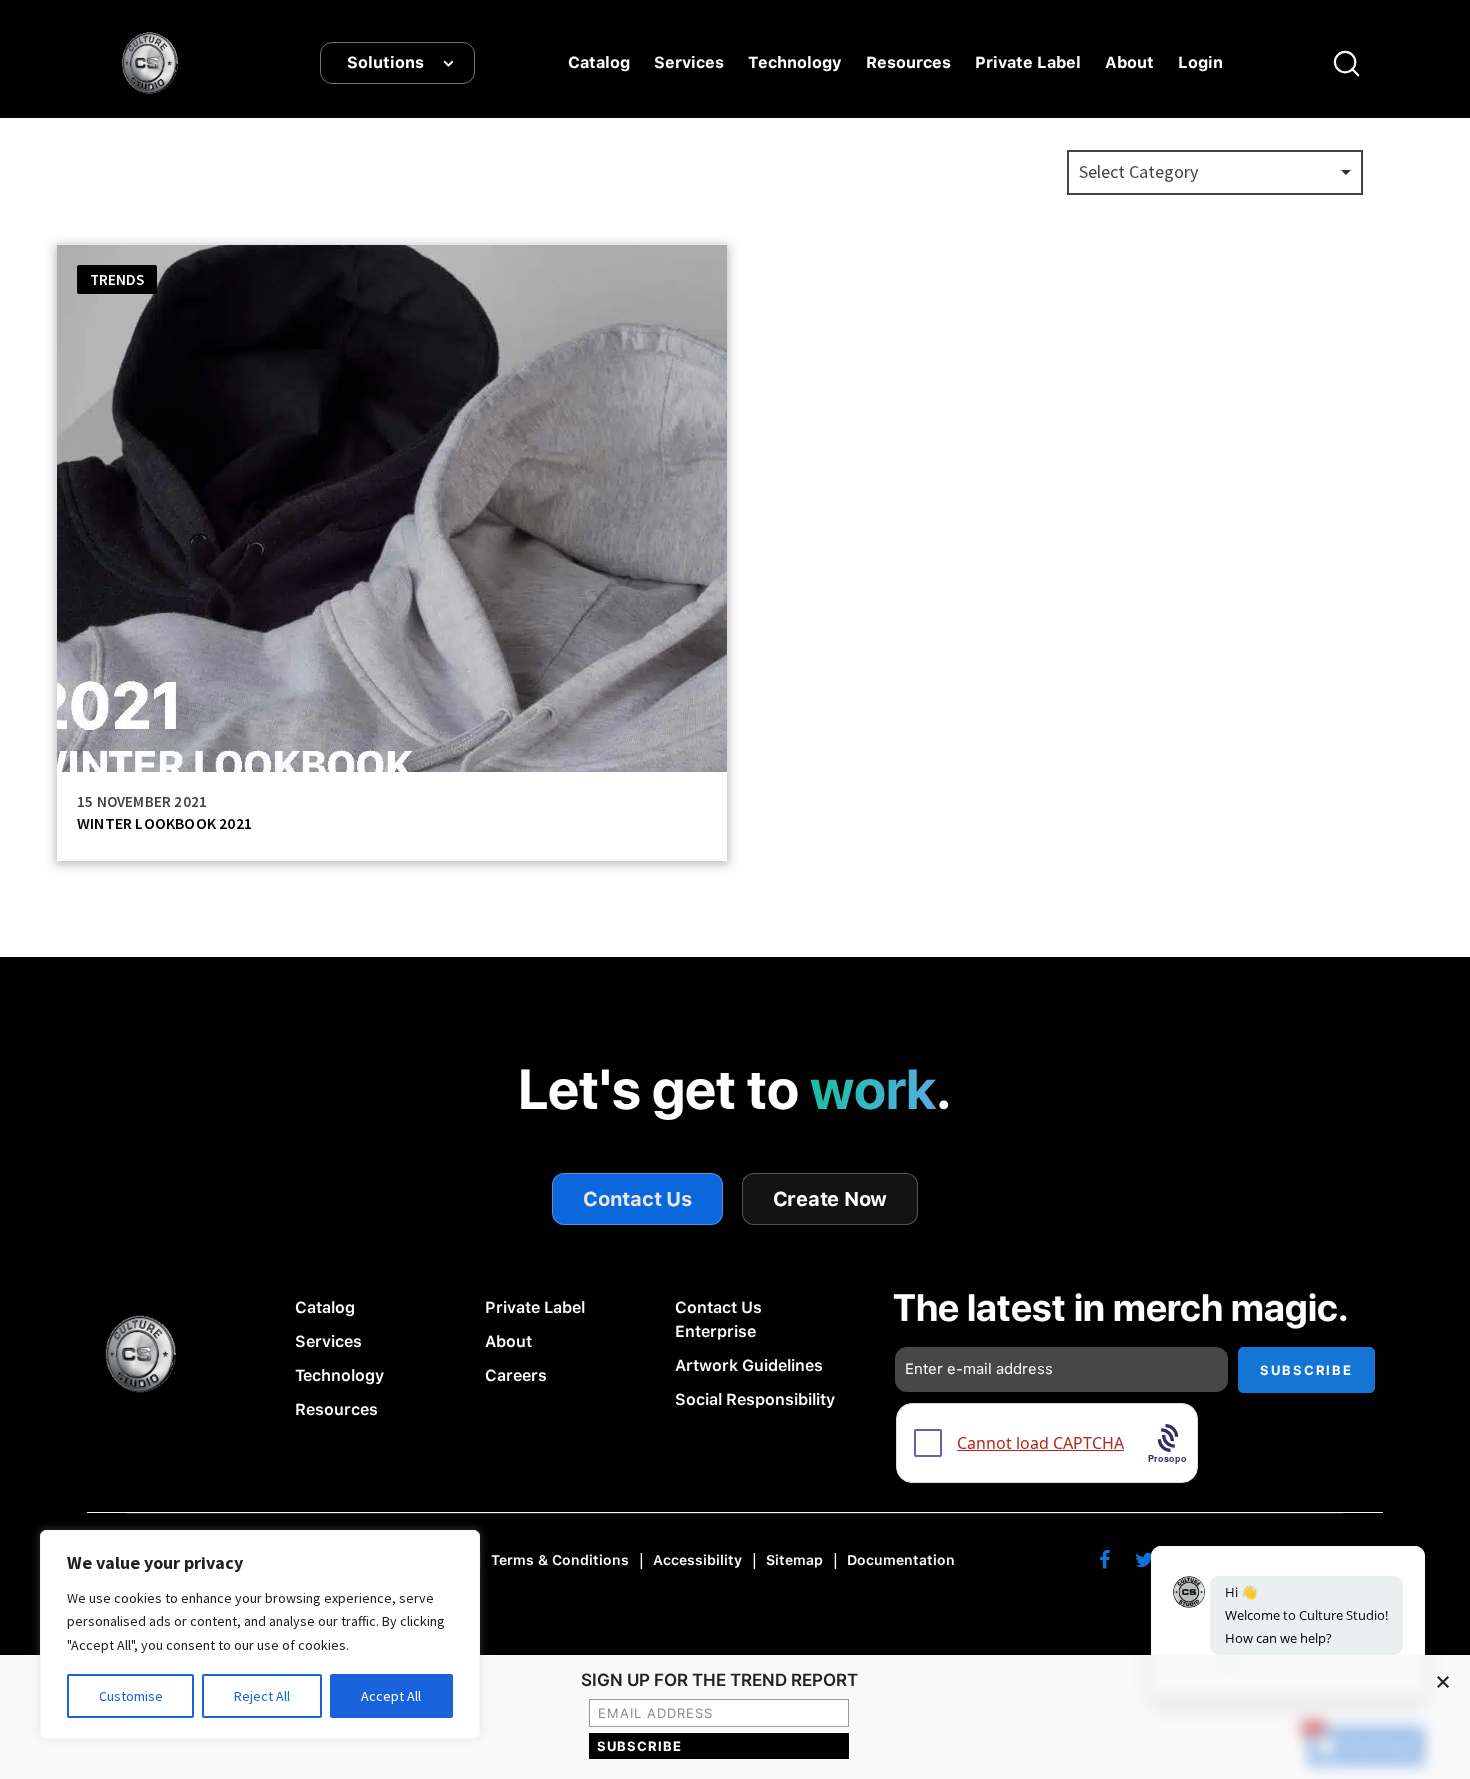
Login (1200, 62)
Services (689, 62)
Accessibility (697, 1560)
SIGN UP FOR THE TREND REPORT (719, 1681)
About (1129, 62)
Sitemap (794, 1560)
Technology (795, 62)
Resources (908, 62)
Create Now (830, 1199)
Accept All (391, 1696)
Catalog (599, 62)
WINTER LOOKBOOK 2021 (164, 823)
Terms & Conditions (560, 1560)
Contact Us (637, 1199)
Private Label (1028, 62)
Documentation (901, 1560)
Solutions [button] (385, 62)
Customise (131, 1696)
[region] (260, 1634)
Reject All (262, 1696)
